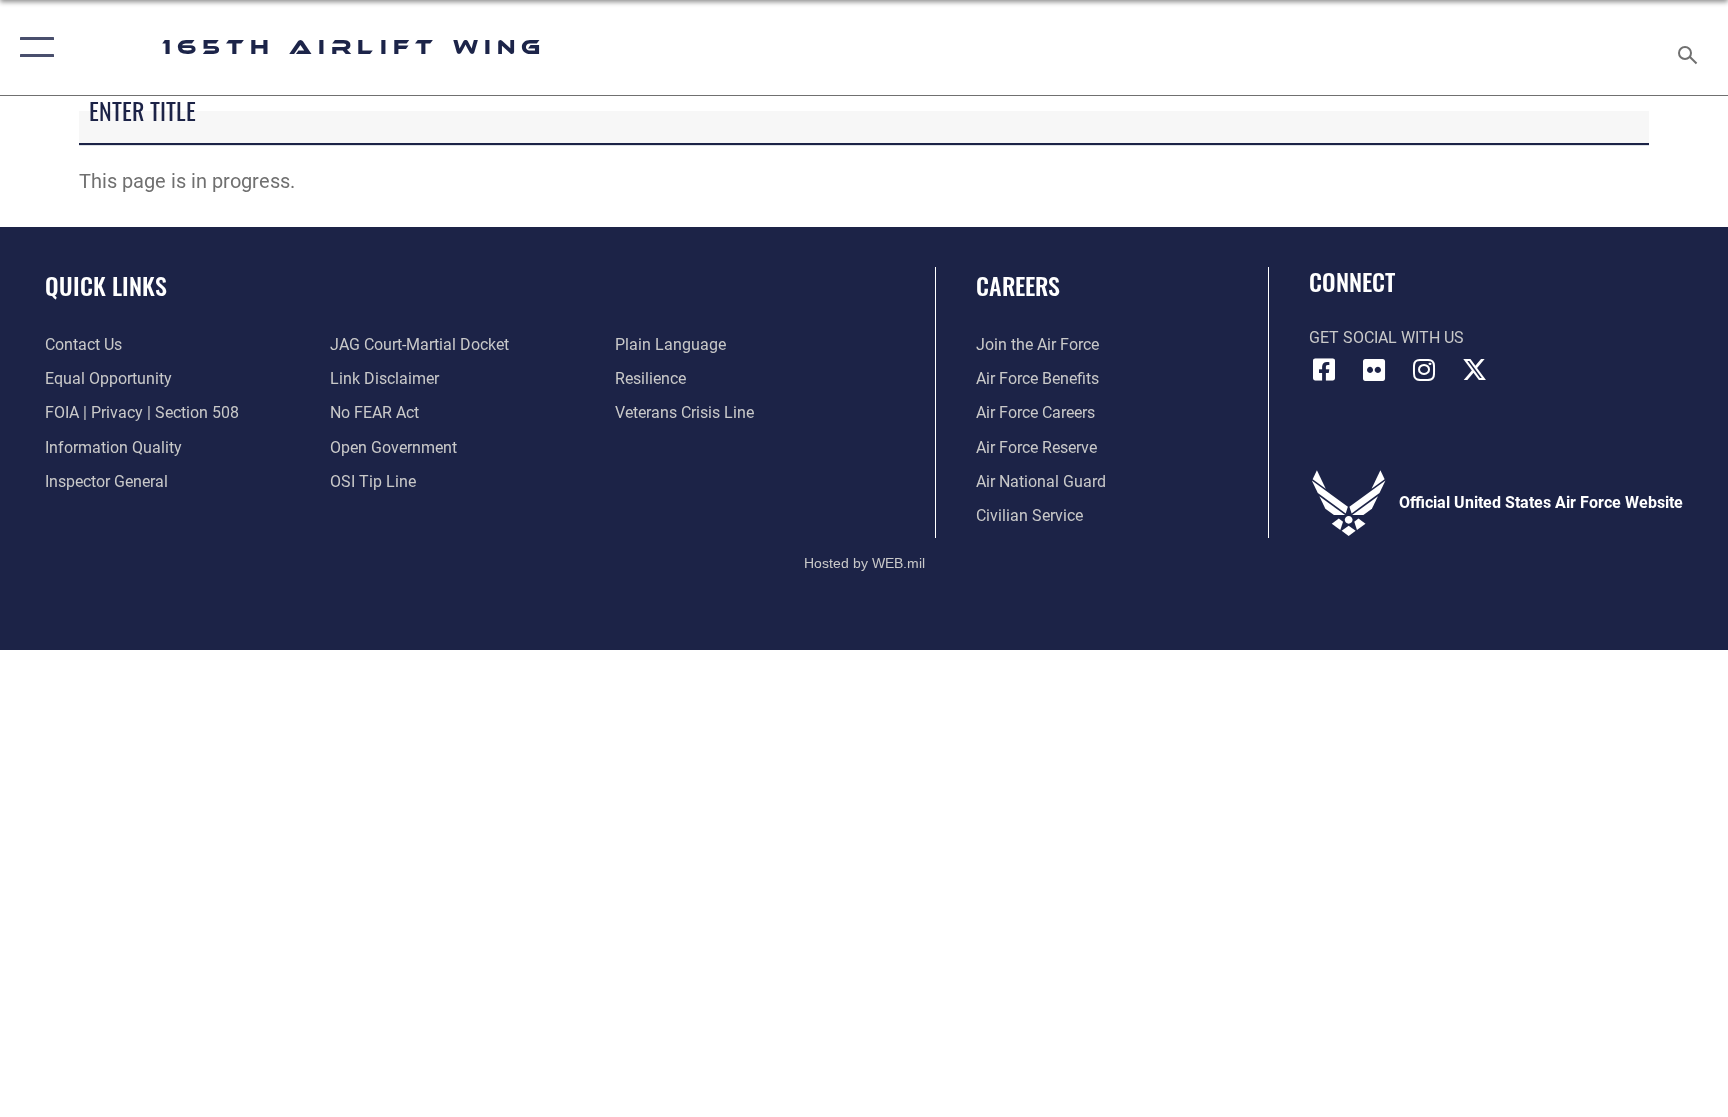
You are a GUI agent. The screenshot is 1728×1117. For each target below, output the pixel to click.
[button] (32, 47)
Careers (1018, 285)
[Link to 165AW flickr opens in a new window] (1374, 370)
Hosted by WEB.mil (864, 563)
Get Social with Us (1386, 337)
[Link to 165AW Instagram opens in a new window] (1424, 370)
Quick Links (106, 285)
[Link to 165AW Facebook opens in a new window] (1324, 370)
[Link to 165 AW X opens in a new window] (1474, 370)
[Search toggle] (1690, 47)
